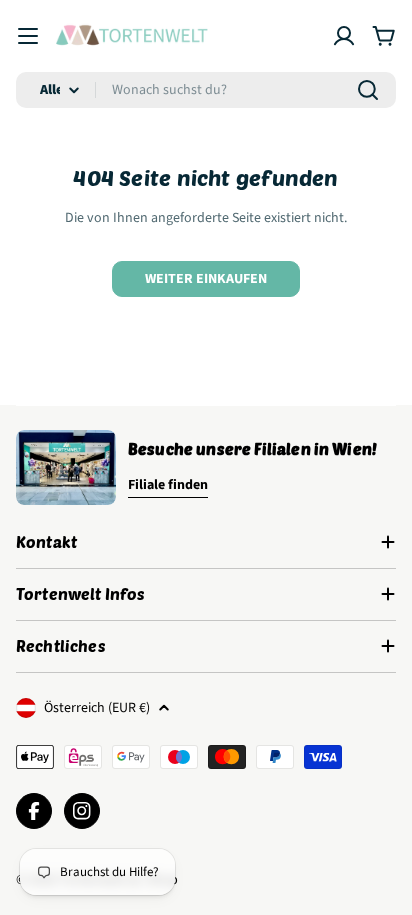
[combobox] (206, 90)
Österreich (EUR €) (97, 708)
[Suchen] (368, 90)
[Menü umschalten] (28, 36)
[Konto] (344, 36)
